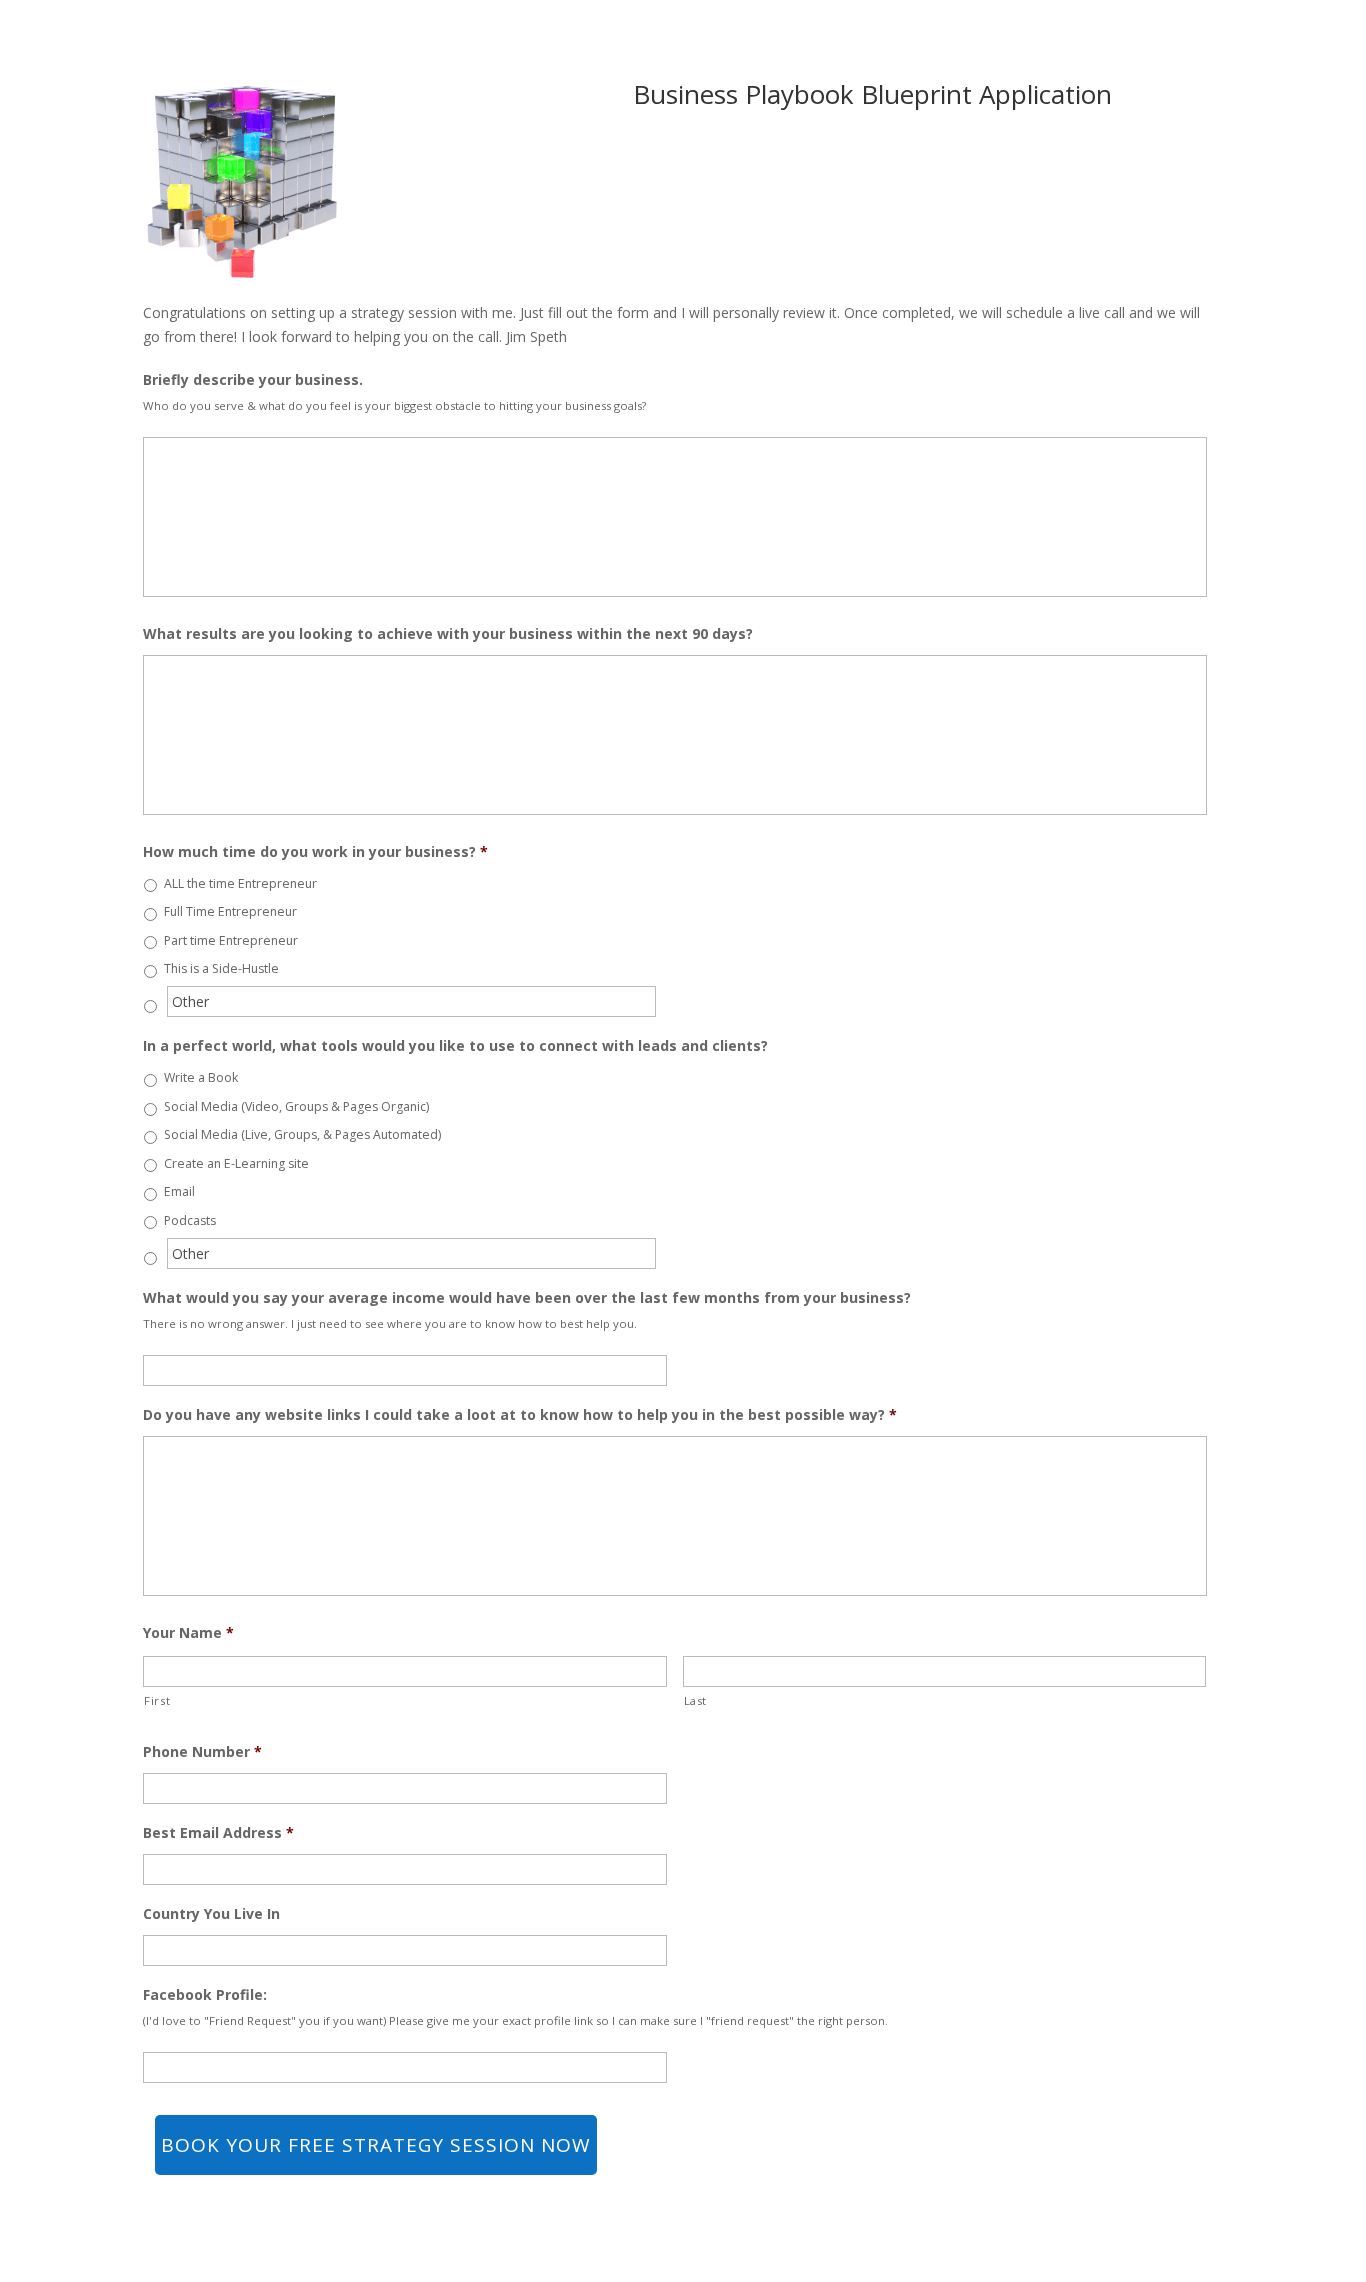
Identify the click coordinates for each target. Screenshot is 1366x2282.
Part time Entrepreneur (231, 940)
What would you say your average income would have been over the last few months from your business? (527, 1298)
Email (179, 1191)
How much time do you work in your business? (315, 852)
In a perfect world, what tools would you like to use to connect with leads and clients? (455, 1046)
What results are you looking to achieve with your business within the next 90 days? (448, 634)
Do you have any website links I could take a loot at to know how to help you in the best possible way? (520, 1415)
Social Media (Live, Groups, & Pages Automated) (302, 1134)
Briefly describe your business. (253, 380)
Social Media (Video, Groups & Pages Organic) (296, 1106)
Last (696, 1700)
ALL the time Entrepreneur (240, 883)
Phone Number (202, 1752)
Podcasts (190, 1220)
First (157, 1700)
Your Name (188, 1633)
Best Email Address (218, 1833)
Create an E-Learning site (236, 1163)
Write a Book (201, 1077)
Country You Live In (211, 1914)
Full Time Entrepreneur (230, 911)
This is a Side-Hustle (221, 968)
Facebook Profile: (205, 1995)
